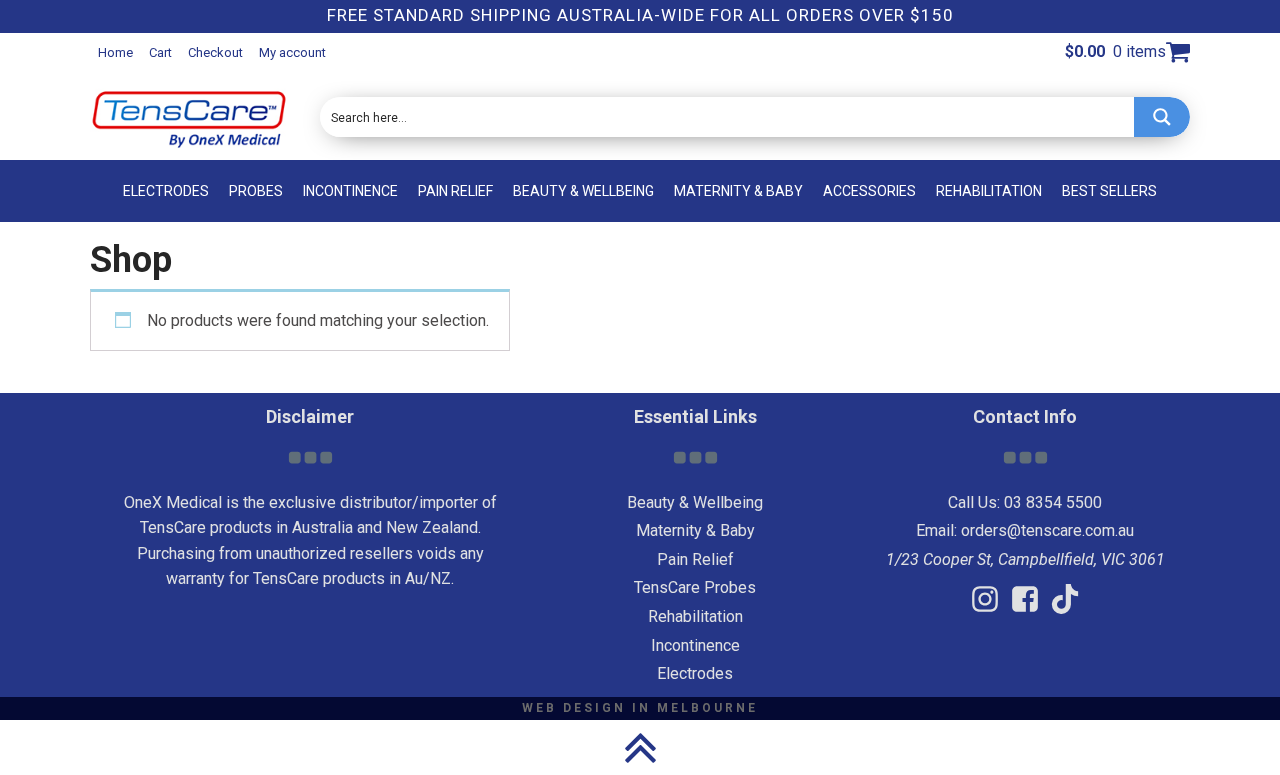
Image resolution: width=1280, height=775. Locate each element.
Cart (160, 52)
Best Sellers (1109, 191)
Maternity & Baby (738, 191)
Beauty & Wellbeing (583, 191)
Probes (256, 191)
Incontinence (350, 191)
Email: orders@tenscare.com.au (1025, 530)
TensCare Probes (695, 587)
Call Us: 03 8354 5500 (1025, 502)
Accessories (869, 191)
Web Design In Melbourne (640, 708)
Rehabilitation (989, 191)
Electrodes (166, 191)
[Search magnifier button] (1162, 117)
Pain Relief (455, 191)
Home (115, 52)
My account (292, 52)
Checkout (215, 52)
